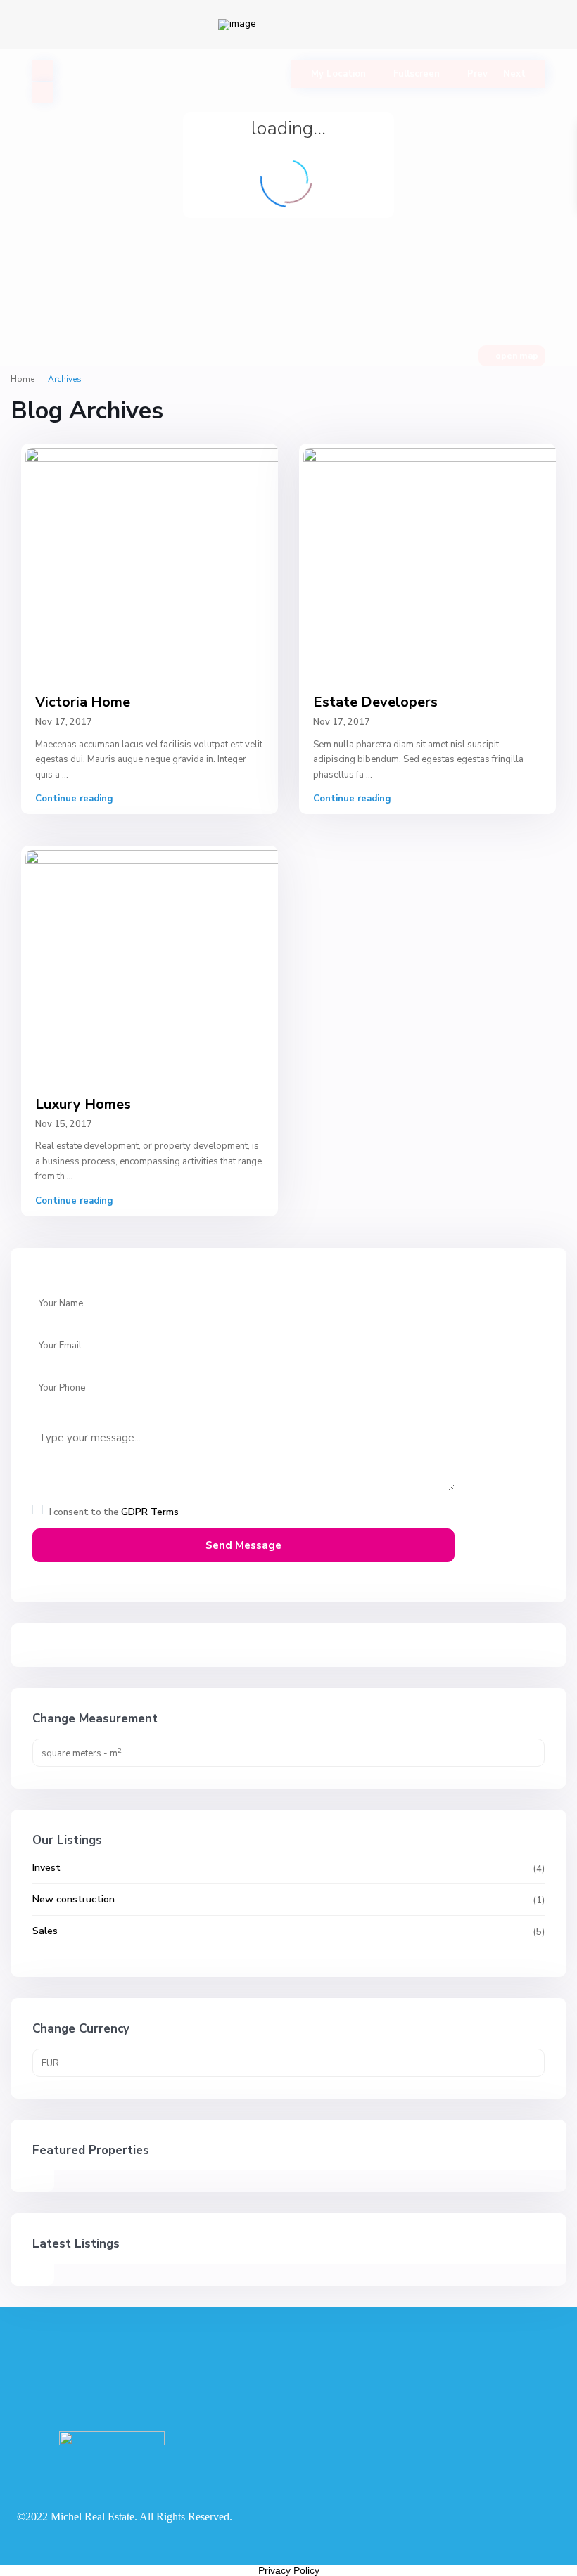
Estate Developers (375, 702)
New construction (74, 1899)
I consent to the (114, 1512)
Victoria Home (83, 702)
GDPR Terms (150, 1512)
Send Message (243, 1545)
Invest (46, 1868)
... (65, 775)
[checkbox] (38, 1509)
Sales (45, 1931)
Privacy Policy (289, 2570)
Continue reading (74, 799)
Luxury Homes (83, 1104)
